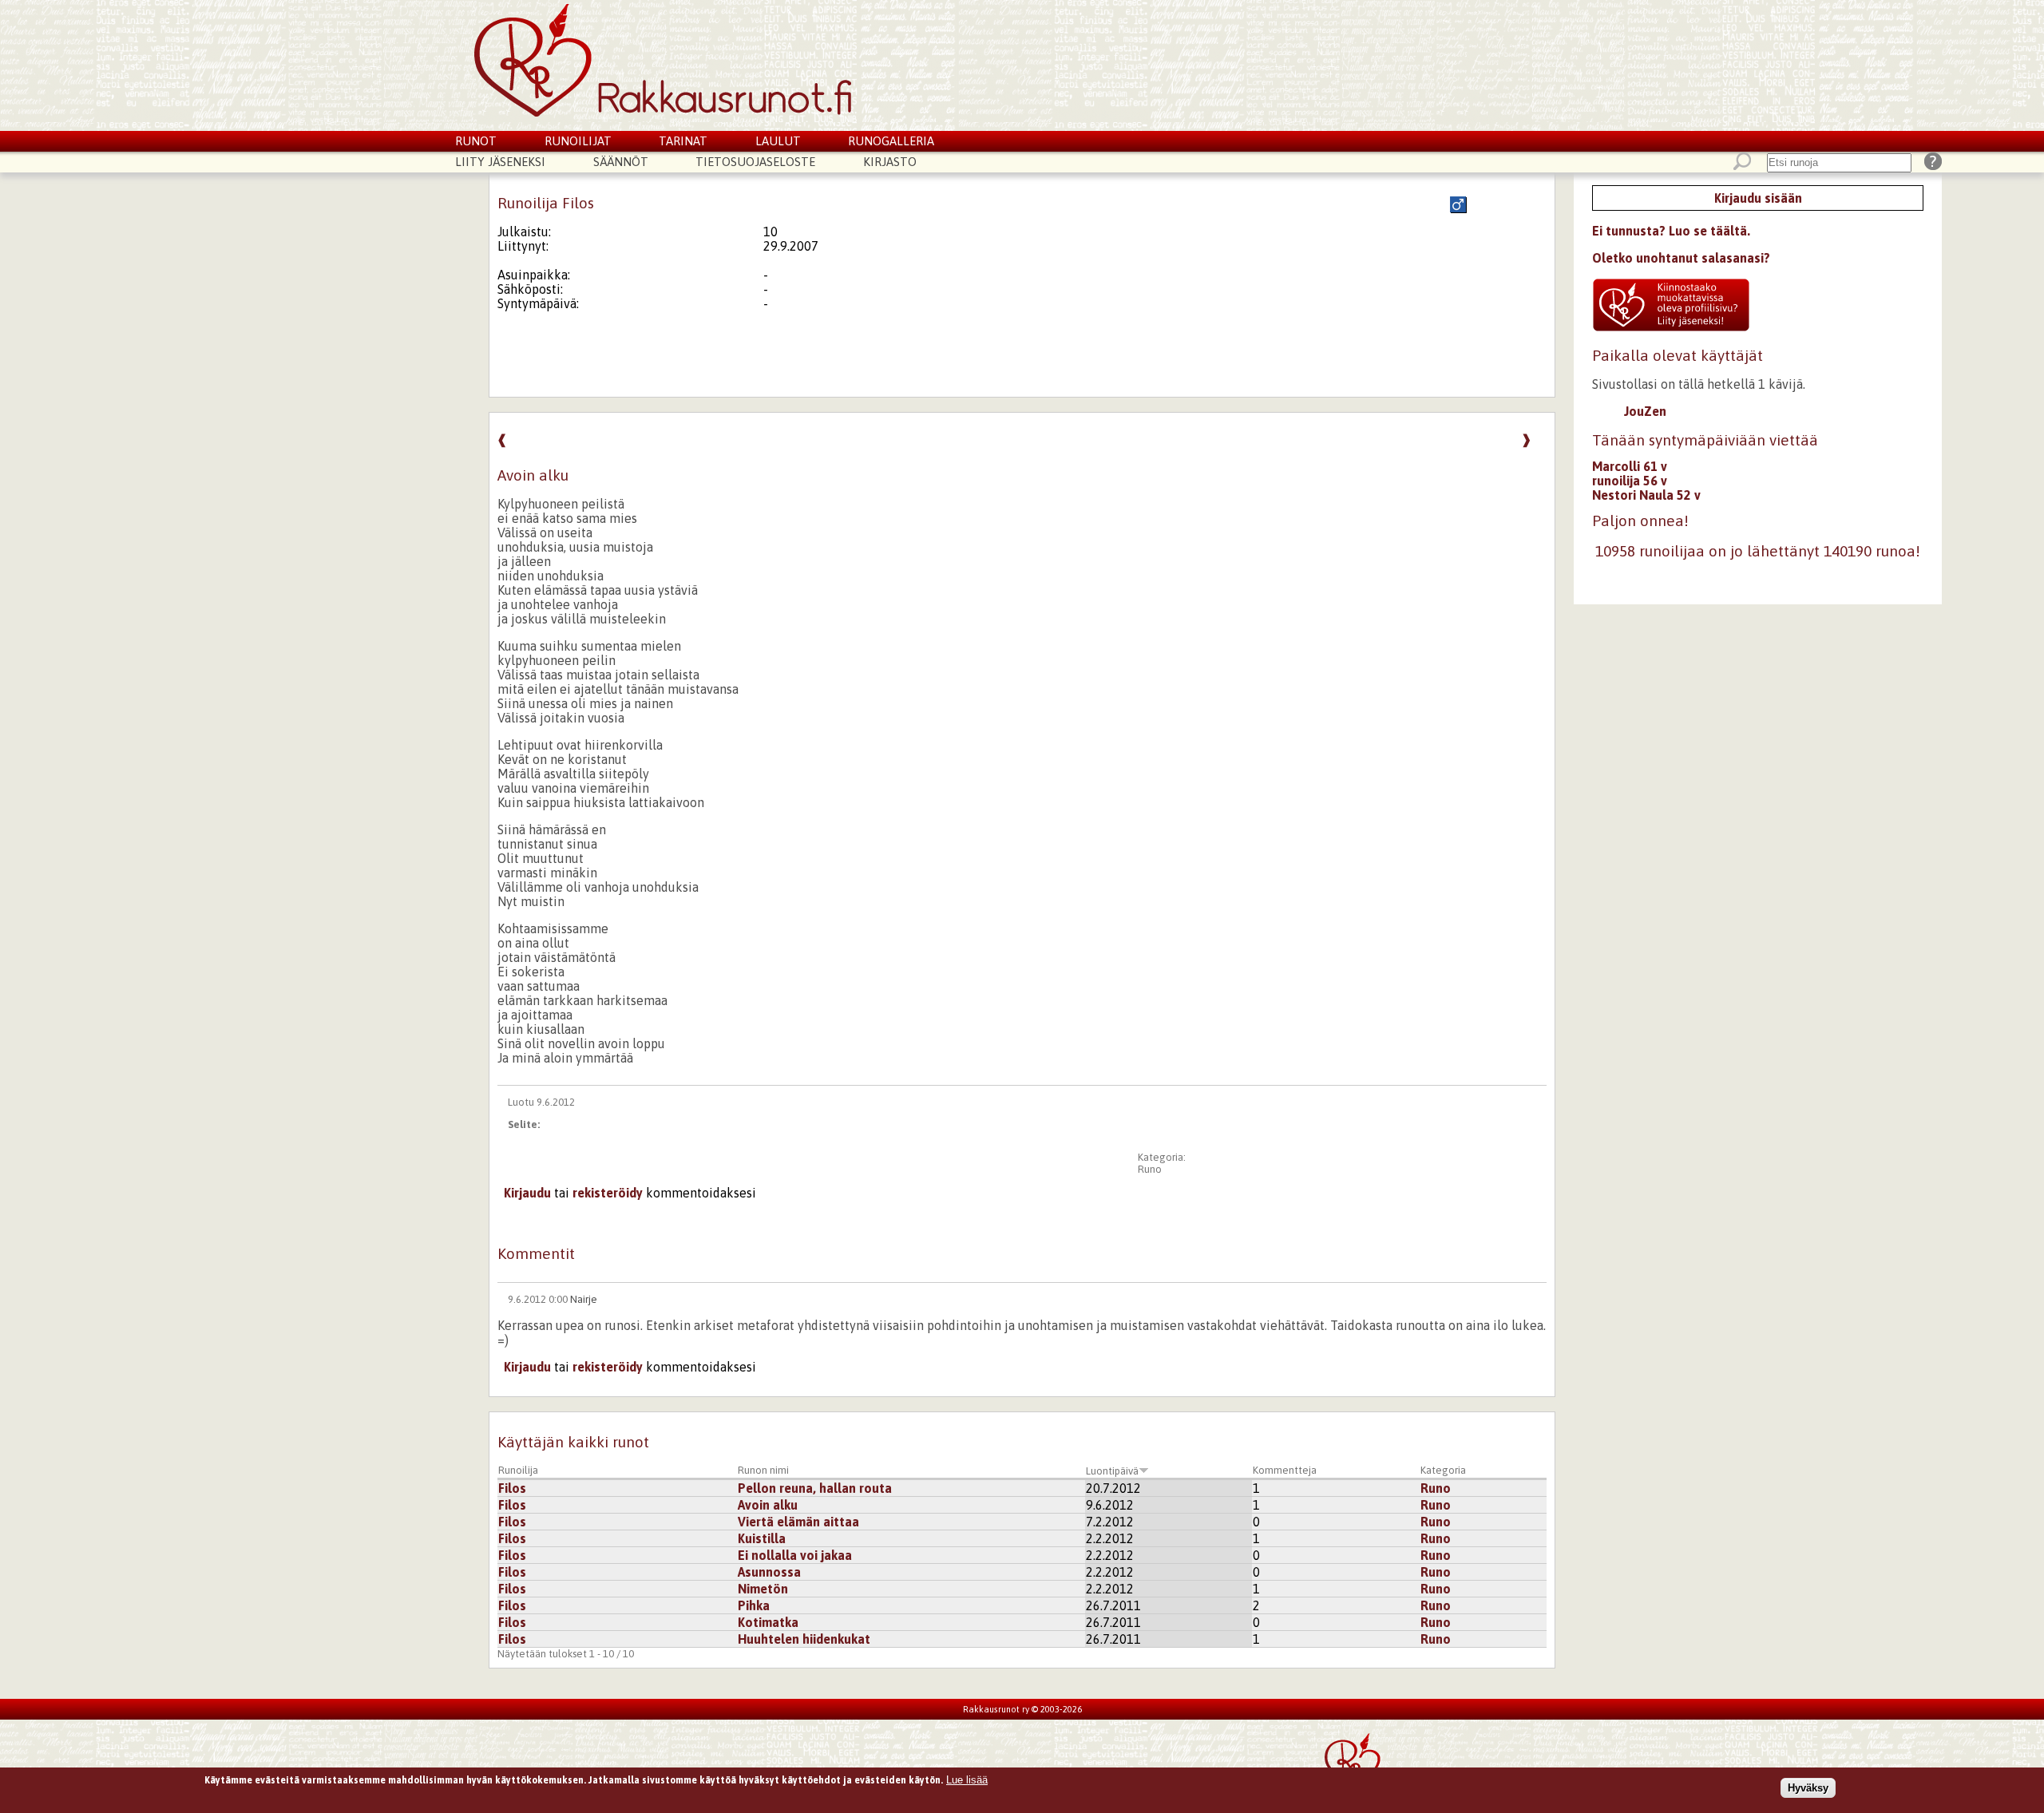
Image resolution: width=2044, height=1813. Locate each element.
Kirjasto (890, 162)
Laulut (778, 141)
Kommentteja (1285, 1470)
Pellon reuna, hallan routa (815, 1488)
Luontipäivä (1112, 1471)
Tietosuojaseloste (755, 162)
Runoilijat (578, 141)
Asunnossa (769, 1572)
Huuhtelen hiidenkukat (804, 1639)
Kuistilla (762, 1538)
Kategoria (1443, 1470)
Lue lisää (967, 1780)
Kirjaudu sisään (1758, 198)
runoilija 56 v (1630, 481)
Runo (1150, 1169)
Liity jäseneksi (500, 162)
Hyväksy (1808, 1788)
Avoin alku (768, 1505)
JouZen (1645, 411)
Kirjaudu (527, 1193)
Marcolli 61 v (1630, 466)
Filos (512, 1488)
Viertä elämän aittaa (798, 1522)
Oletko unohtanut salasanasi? (1681, 258)
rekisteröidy (608, 1193)
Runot (476, 141)
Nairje (584, 1299)
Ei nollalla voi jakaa (795, 1555)
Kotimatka (768, 1622)
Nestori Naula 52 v (1646, 495)
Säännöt (621, 162)
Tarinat (683, 141)
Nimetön (763, 1589)
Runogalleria (891, 141)
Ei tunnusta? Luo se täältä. (1671, 231)
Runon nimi (763, 1470)
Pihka (754, 1605)
